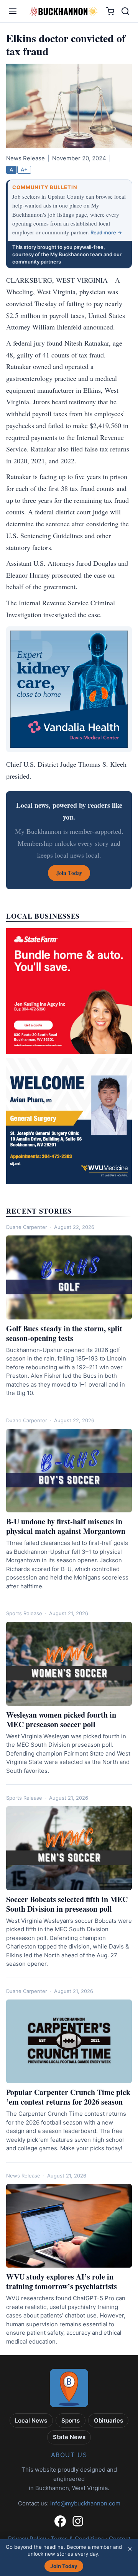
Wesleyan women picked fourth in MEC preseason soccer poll (61, 1720)
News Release (23, 2176)
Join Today (64, 2566)
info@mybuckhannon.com (85, 2503)
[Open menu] (13, 11)
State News (69, 2437)
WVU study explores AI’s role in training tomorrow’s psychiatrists (62, 2281)
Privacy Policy (27, 2539)
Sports (71, 2420)
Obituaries (108, 2420)
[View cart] (110, 11)
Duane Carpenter (27, 1227)
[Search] (125, 11)
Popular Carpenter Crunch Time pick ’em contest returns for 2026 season (68, 2097)
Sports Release (24, 1613)
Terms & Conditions (77, 2539)
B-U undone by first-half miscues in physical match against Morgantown (66, 1526)
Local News (31, 2420)
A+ (24, 170)
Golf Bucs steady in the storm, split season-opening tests (64, 1333)
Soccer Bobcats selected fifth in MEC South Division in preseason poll (67, 1904)
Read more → (106, 232)
